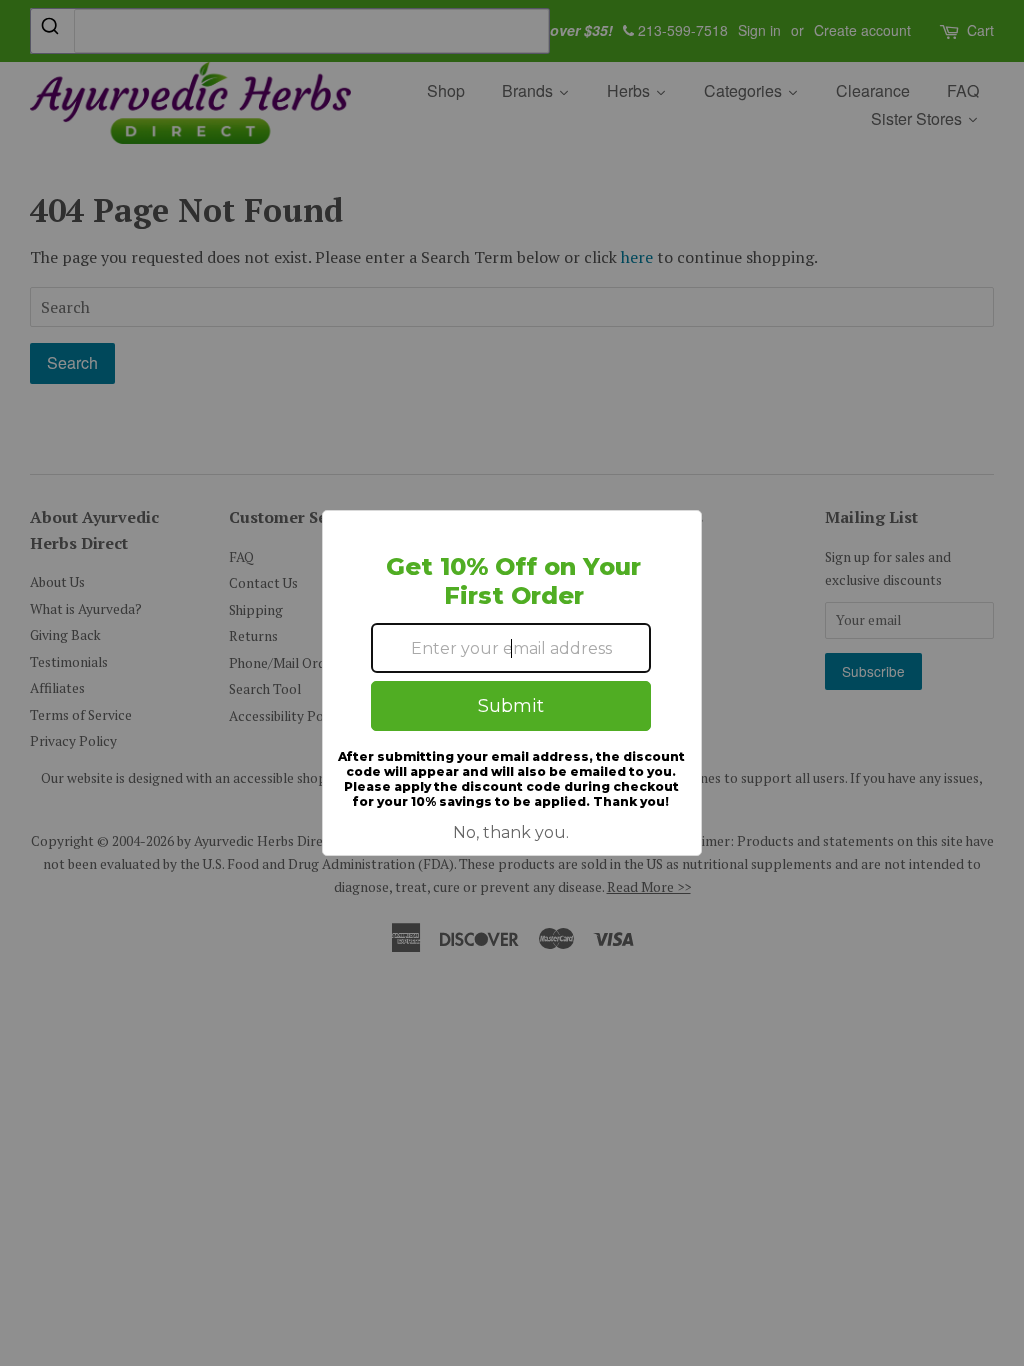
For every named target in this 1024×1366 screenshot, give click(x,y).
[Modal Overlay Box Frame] (512, 683)
